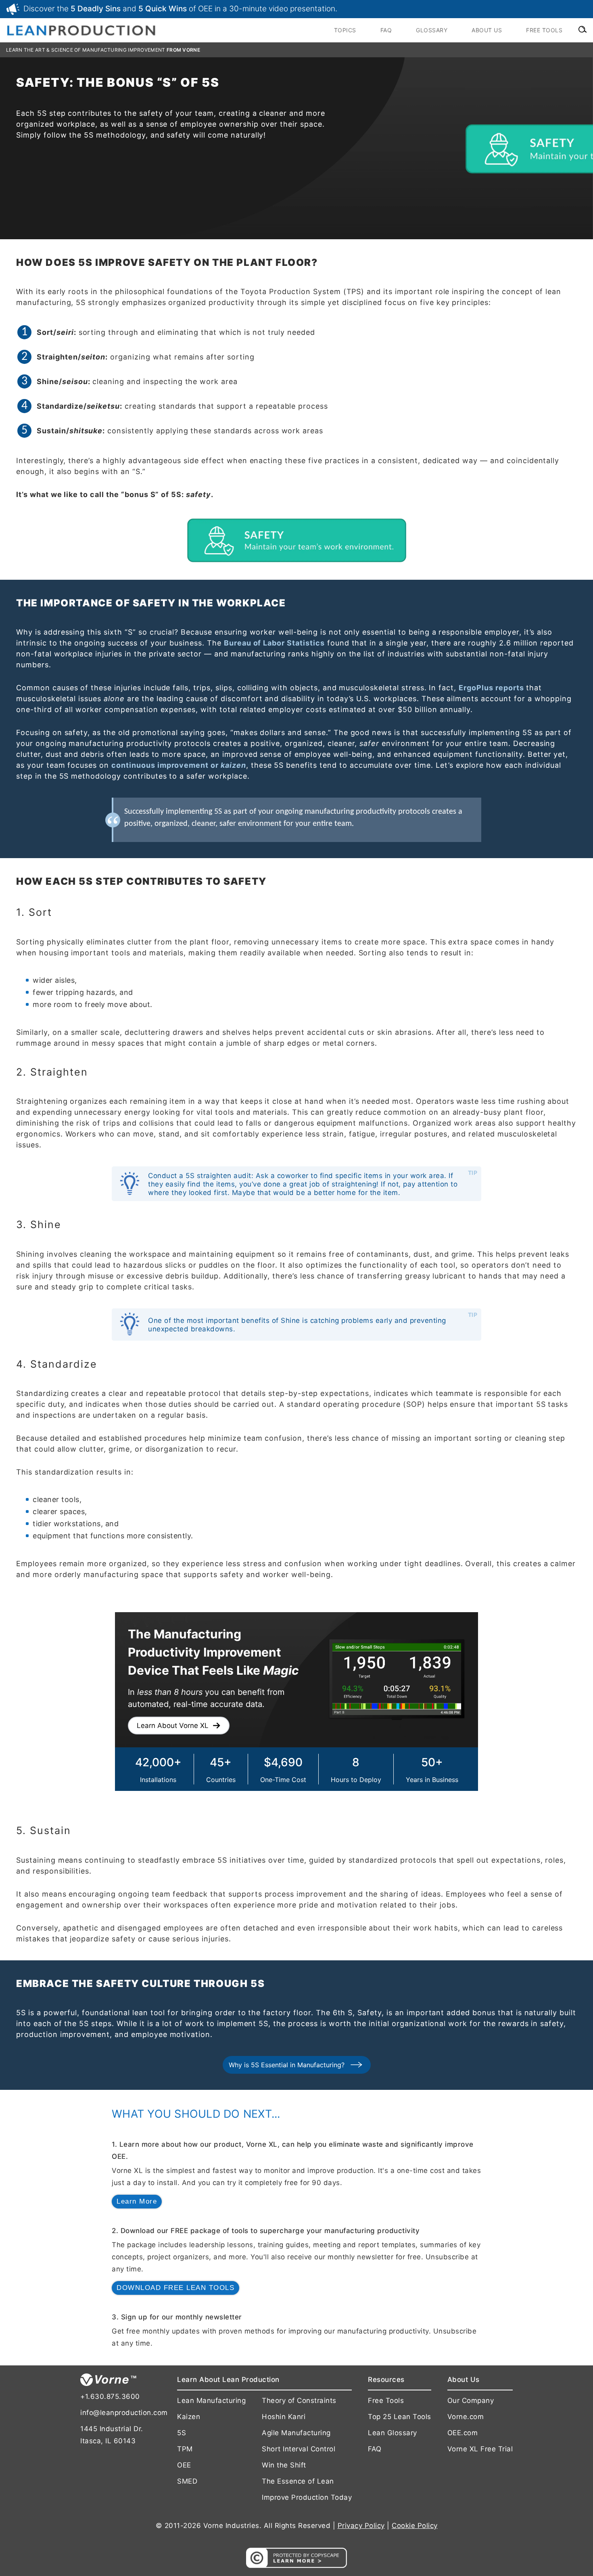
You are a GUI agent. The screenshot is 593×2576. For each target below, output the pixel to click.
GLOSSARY (432, 30)
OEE (184, 2465)
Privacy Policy (361, 2526)
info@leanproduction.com (121, 2413)
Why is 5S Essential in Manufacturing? (287, 2065)
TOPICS (345, 30)
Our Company (471, 2401)
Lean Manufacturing (211, 2401)
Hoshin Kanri (284, 2417)
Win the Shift (284, 2465)
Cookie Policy (415, 2526)
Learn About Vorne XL (173, 1726)
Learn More (137, 2201)
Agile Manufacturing (296, 2433)
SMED (187, 2481)
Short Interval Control (299, 2449)
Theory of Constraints (299, 2401)
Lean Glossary (393, 2433)
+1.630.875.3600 (110, 2396)
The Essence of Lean (298, 2481)
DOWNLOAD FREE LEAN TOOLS (175, 2288)
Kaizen (189, 2417)
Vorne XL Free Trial (480, 2449)
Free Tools (386, 2401)
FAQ (386, 30)
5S (182, 2433)
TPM (185, 2449)
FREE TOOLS (544, 30)
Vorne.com (466, 2417)
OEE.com (463, 2433)
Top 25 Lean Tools (400, 2417)
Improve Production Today (307, 2497)
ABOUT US (487, 30)
